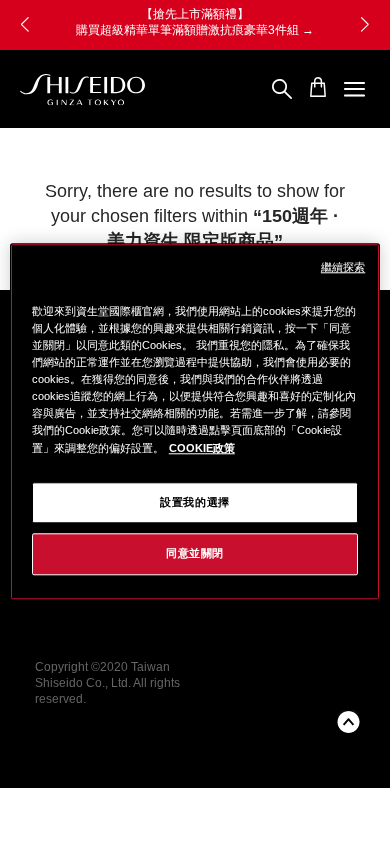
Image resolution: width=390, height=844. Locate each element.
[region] (195, 421)
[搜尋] (282, 90)
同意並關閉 (195, 554)
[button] (365, 25)
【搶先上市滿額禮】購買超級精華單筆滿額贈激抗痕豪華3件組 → (151, 22)
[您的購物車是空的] (318, 87)
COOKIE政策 (202, 448)
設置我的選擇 (194, 502)
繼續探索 (343, 267)
